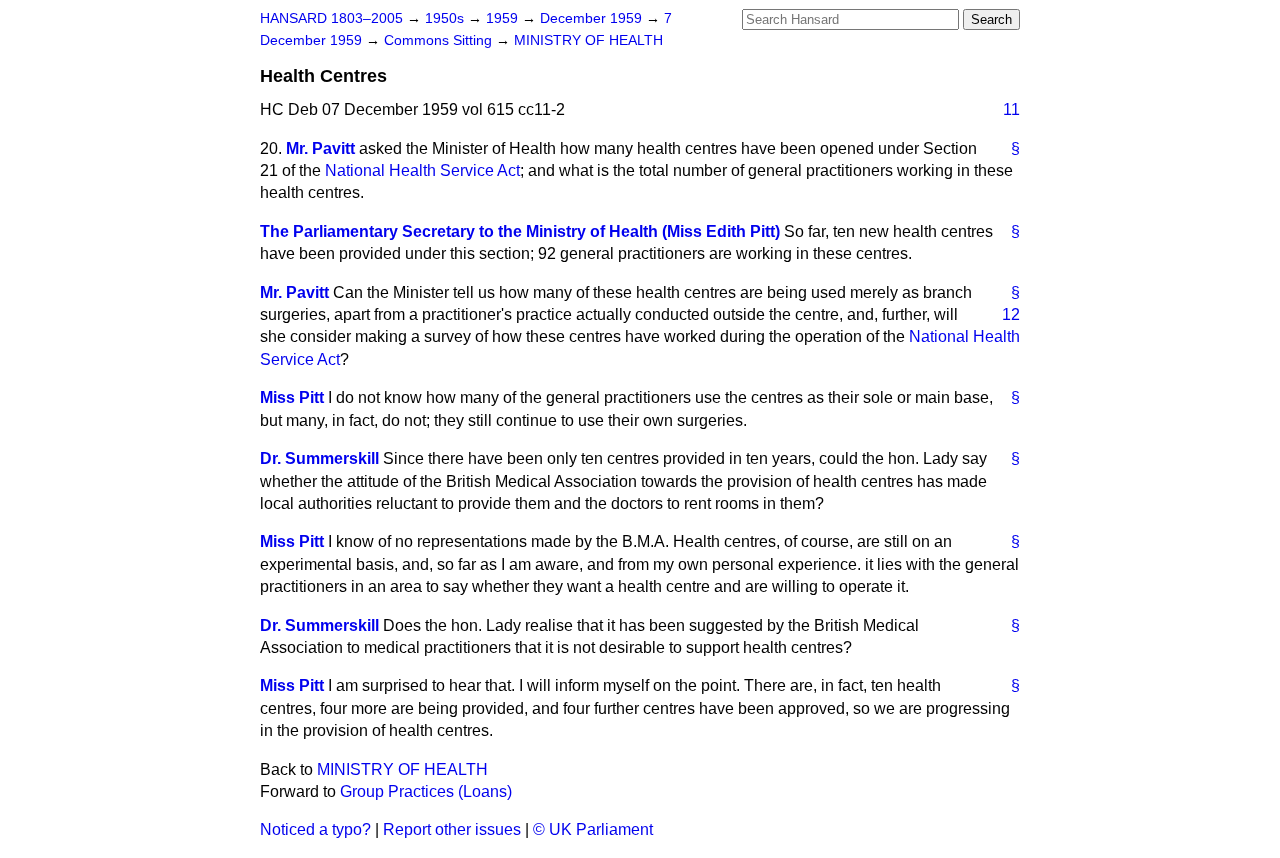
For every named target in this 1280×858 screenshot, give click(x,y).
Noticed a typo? (315, 829)
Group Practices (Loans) (426, 791)
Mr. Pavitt (320, 148)
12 (1011, 314)
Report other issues (452, 829)
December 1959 (593, 18)
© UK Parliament (593, 829)
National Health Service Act (422, 170)
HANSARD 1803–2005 (331, 18)
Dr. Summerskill (319, 458)
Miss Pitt (292, 397)
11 (1011, 109)
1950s (446, 18)
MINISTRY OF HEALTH (588, 40)
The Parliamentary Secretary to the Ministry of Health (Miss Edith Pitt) (520, 231)
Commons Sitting (440, 40)
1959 (504, 18)
